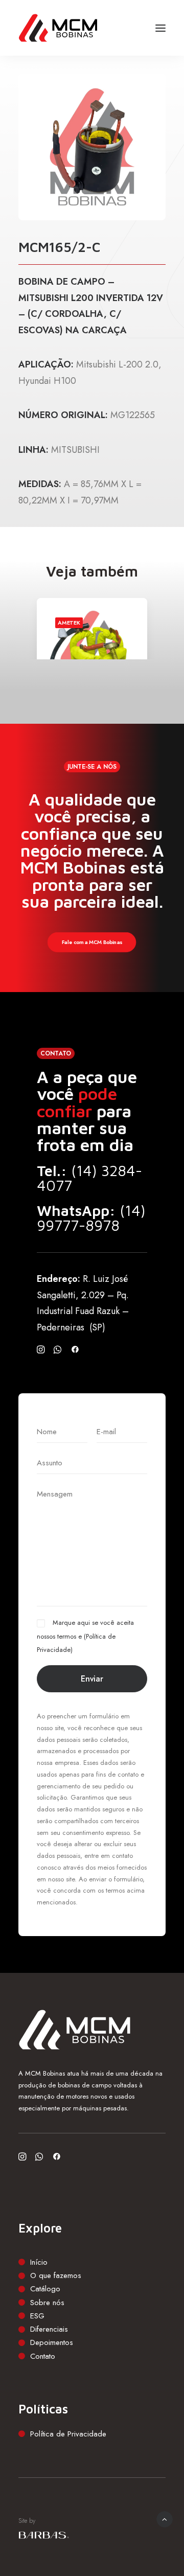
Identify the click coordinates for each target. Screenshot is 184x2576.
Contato (43, 2356)
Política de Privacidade (68, 2434)
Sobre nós (47, 2303)
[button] (160, 28)
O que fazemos (56, 2275)
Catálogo (45, 2289)
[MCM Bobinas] (58, 28)
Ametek (69, 623)
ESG (37, 2316)
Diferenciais (49, 2329)
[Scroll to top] (165, 2518)
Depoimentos (52, 2342)
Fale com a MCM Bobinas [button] (92, 942)
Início (39, 2262)
